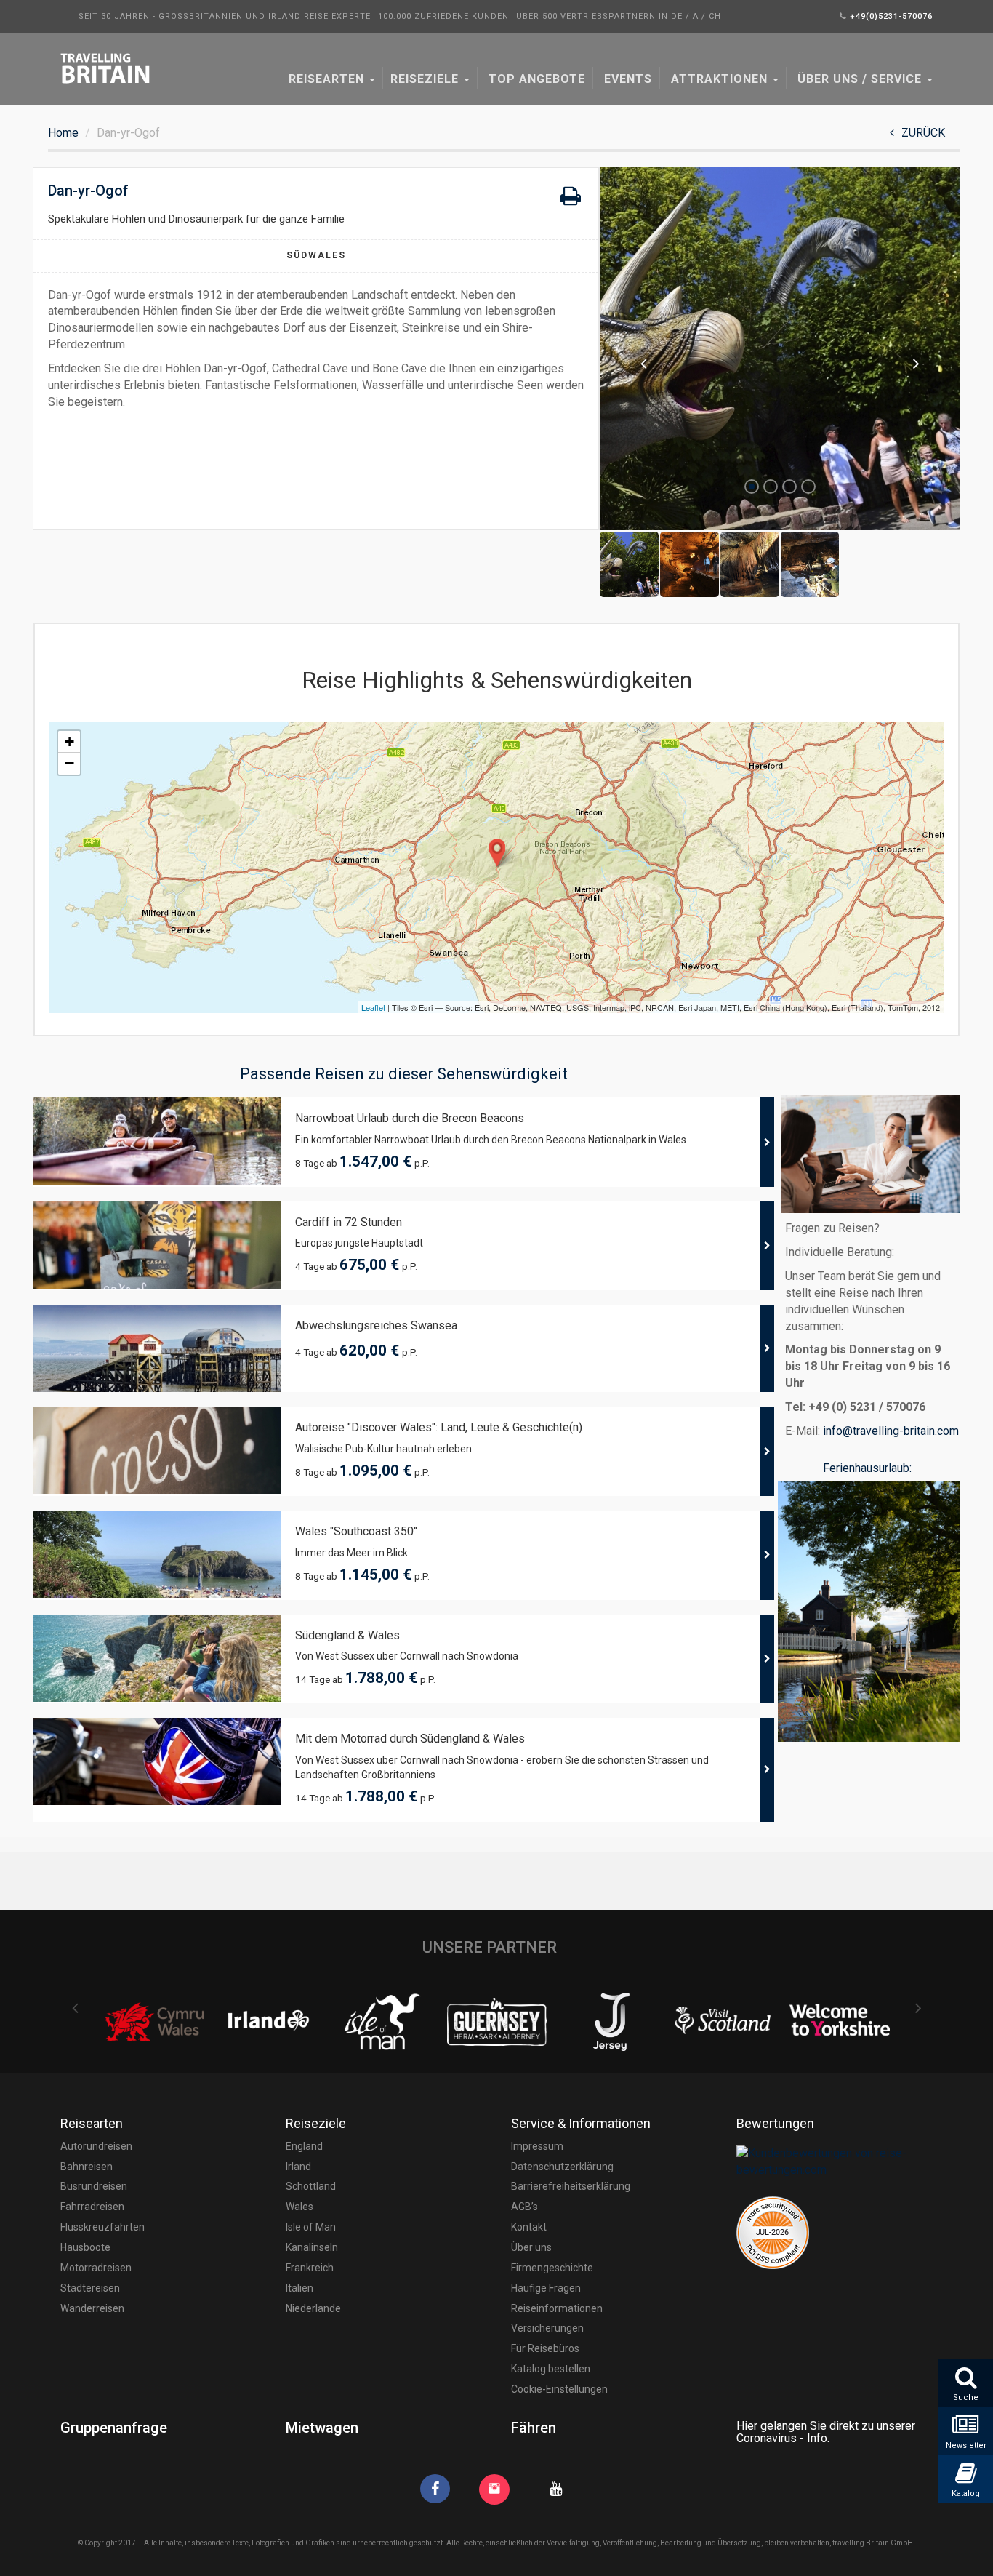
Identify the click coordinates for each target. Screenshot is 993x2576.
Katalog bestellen (551, 2369)
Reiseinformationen (557, 2308)
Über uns (531, 2247)
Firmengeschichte (552, 2268)
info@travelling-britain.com (891, 1431)
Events (626, 79)
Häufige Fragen (546, 2288)
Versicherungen (547, 2328)
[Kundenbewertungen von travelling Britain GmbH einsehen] (835, 2161)
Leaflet (373, 1007)
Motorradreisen (96, 2268)
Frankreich (310, 2268)
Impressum (537, 2146)
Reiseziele (426, 79)
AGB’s (524, 2207)
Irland (298, 2167)
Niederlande (313, 2308)
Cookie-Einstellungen (559, 2389)
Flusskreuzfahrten (102, 2227)
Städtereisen (90, 2288)
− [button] (69, 763)
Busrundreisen (94, 2186)
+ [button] (69, 741)
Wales (299, 2207)
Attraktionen (719, 79)
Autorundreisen (96, 2146)
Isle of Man (311, 2227)
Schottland (311, 2186)
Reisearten (326, 79)
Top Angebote (535, 79)
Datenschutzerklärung (562, 2167)
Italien (299, 2288)
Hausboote (85, 2247)
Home (63, 133)
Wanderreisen (92, 2308)
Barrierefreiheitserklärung (571, 2186)
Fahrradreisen (92, 2207)
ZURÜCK (923, 133)
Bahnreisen (87, 2167)
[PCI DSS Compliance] (773, 2232)
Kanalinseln (312, 2247)
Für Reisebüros (545, 2348)
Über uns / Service (860, 79)
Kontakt (529, 2227)
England (304, 2146)
